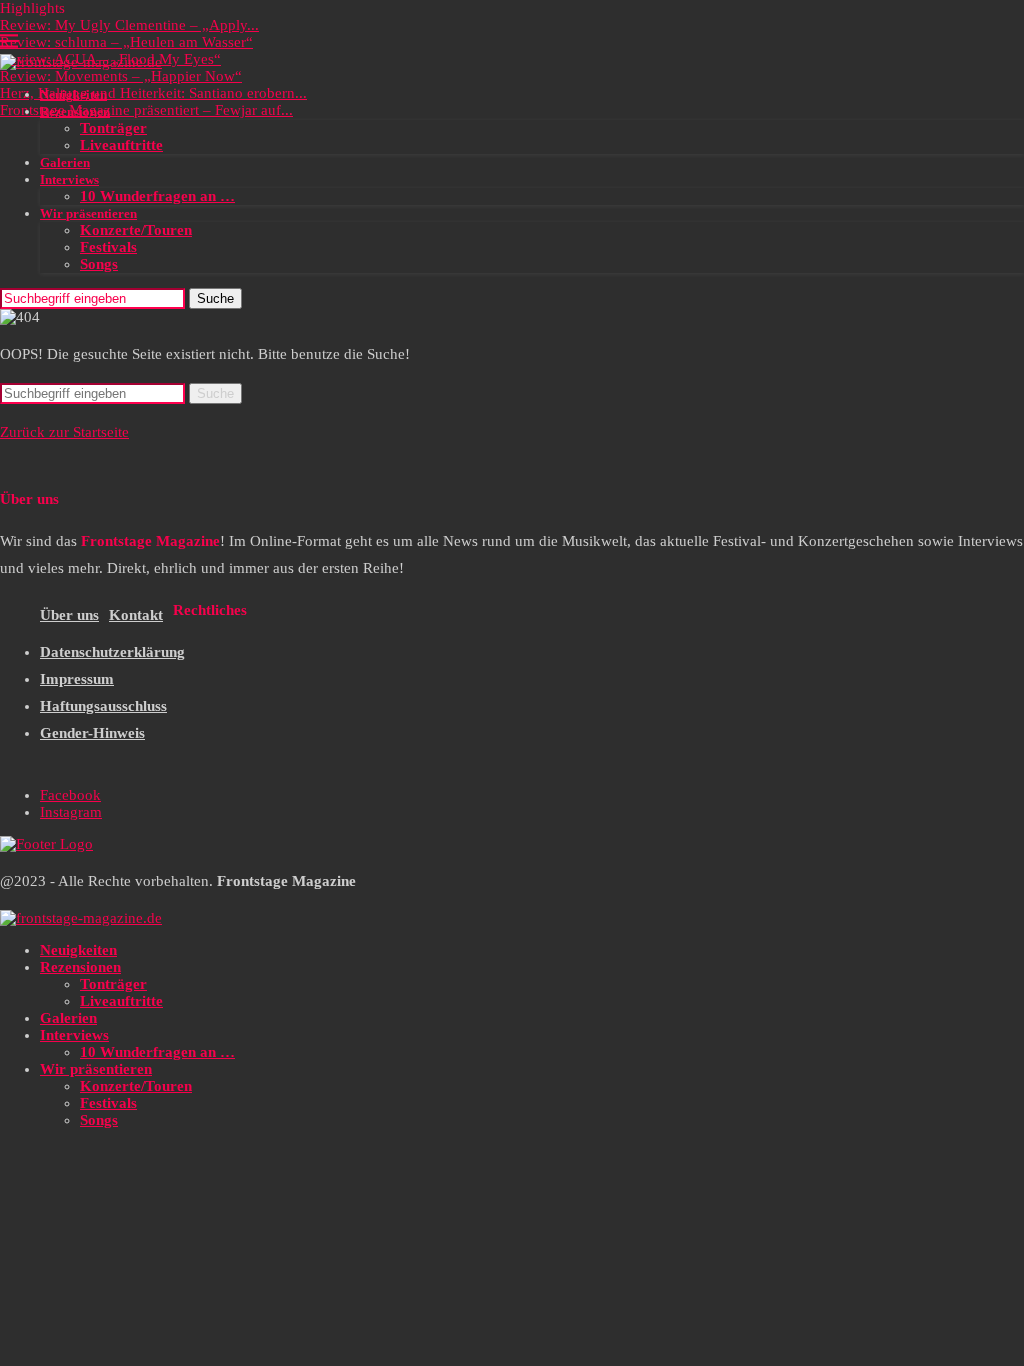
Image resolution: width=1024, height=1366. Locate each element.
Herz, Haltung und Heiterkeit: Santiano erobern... (153, 93)
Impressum (77, 679)
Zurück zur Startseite (64, 432)
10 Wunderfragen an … (157, 196)
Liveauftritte (121, 145)
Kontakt (136, 615)
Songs (99, 264)
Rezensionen (75, 111)
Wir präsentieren (88, 213)
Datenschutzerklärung (112, 652)
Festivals (108, 247)
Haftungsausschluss (103, 706)
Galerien (65, 162)
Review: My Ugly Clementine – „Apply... (129, 25)
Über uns (69, 615)
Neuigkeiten (73, 94)
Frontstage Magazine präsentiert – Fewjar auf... (146, 110)
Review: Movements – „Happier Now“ (121, 76)
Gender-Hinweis (92, 733)
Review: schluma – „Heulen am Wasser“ (126, 42)
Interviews (69, 179)
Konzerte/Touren (136, 230)
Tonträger (113, 128)
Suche (215, 298)
